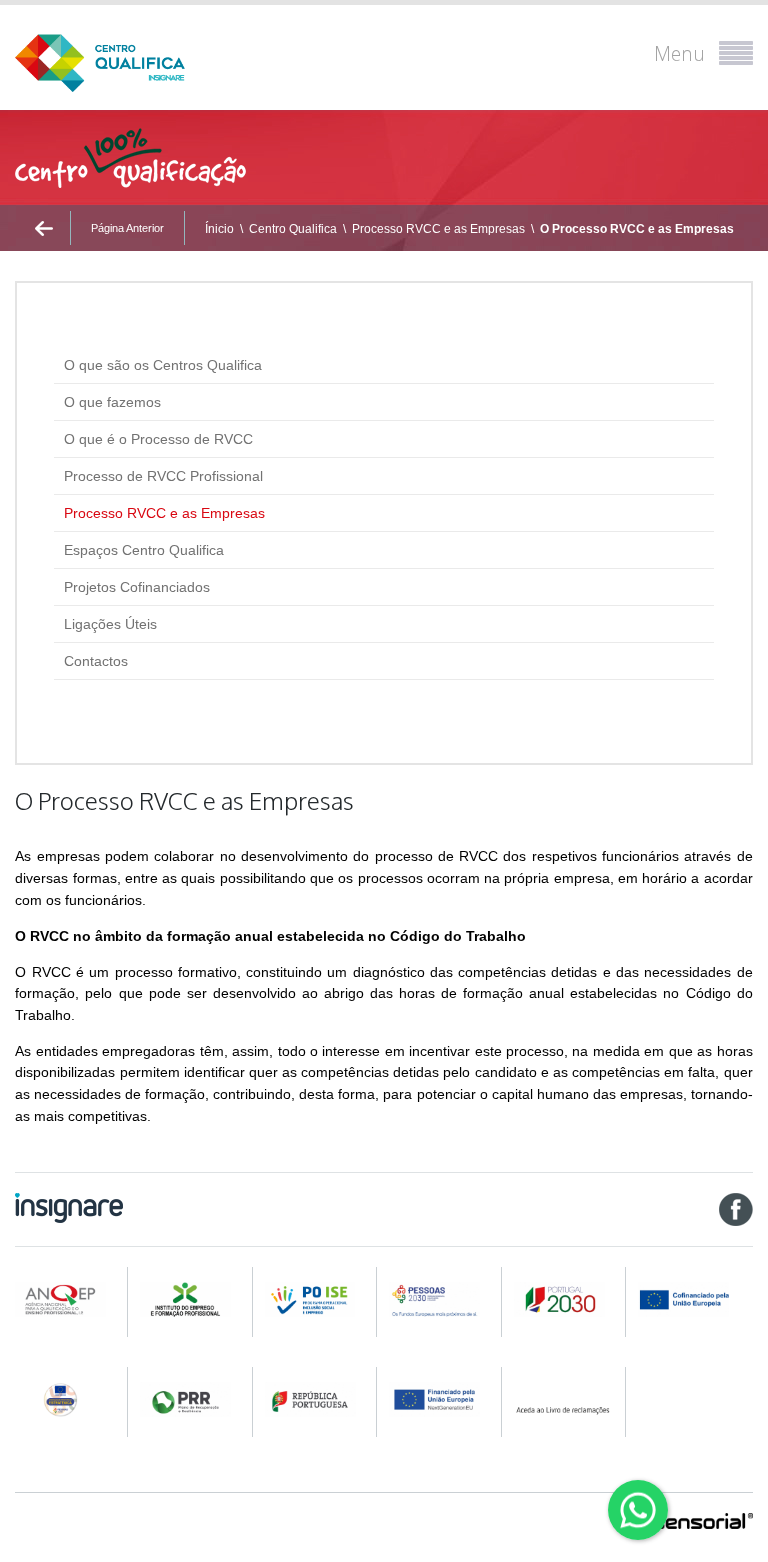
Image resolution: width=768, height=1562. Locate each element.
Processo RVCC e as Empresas (438, 229)
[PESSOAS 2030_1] (441, 1299)
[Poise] (317, 1299)
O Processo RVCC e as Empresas (637, 229)
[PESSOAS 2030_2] (566, 1299)
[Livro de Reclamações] (566, 1399)
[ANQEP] (67, 1299)
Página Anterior (127, 228)
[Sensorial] (703, 1523)
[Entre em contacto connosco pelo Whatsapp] (638, 1510)
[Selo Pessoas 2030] (67, 1399)
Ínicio (219, 229)
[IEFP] (192, 1299)
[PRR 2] (317, 1399)
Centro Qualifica (293, 229)
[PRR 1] (192, 1399)
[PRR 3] (441, 1399)
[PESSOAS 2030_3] (694, 1299)
